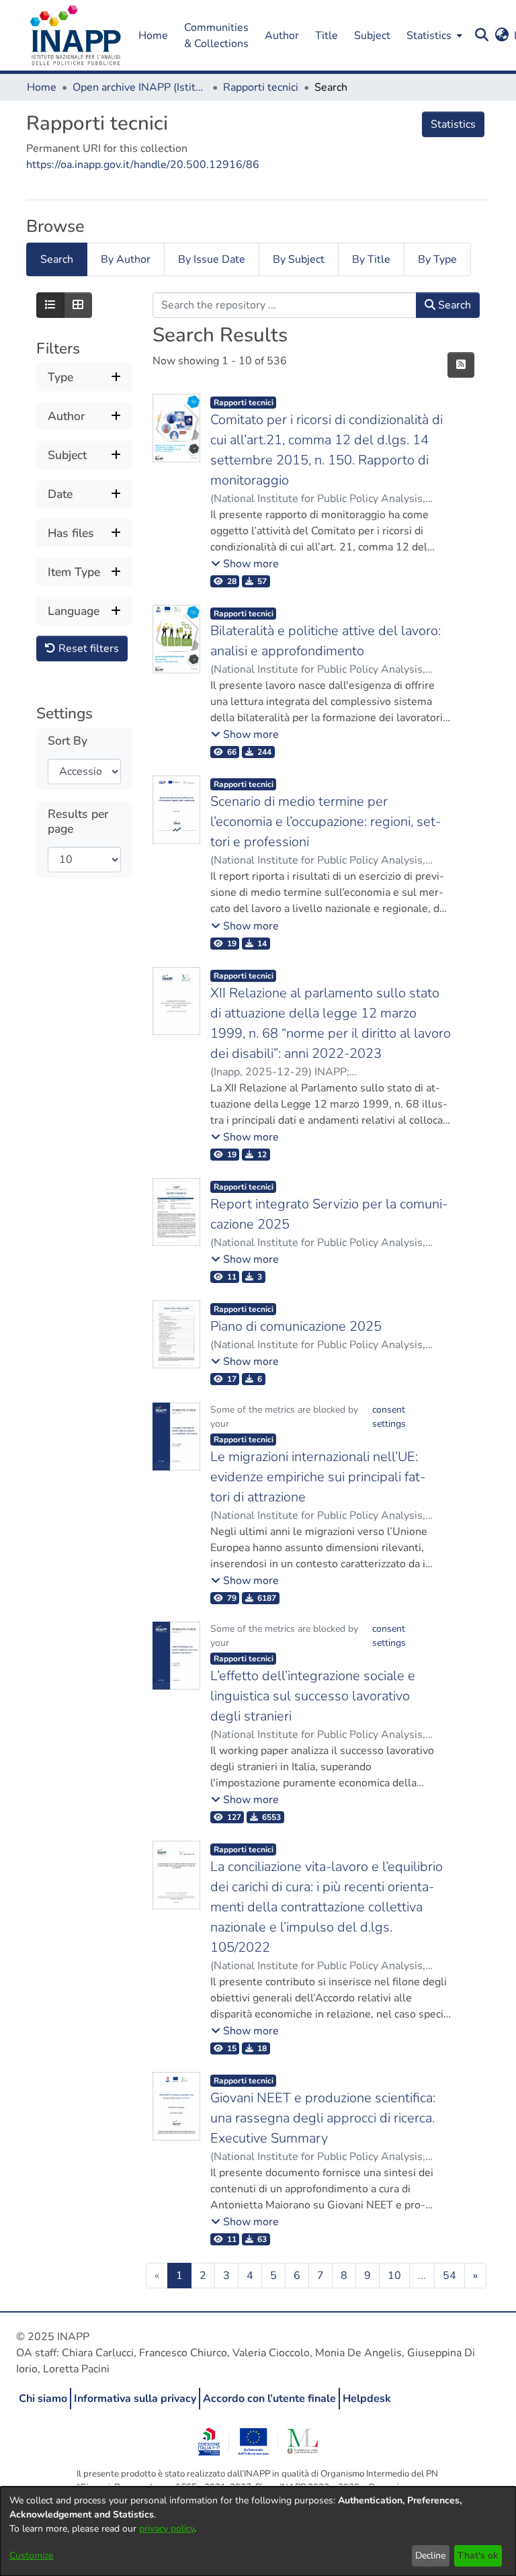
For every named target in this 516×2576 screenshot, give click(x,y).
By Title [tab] (371, 259)
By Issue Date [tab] (212, 259)
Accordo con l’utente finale (269, 2399)
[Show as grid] (78, 305)
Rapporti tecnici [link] (261, 87)
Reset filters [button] (87, 649)
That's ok (478, 2556)
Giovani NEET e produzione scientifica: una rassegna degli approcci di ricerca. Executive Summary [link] (323, 2118)
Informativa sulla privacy (135, 2399)
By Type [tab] (437, 259)
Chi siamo (43, 2399)
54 (449, 2276)
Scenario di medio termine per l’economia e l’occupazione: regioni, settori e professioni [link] (326, 822)
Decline (430, 2556)
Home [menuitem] (153, 36)
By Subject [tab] (299, 259)
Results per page (78, 821)
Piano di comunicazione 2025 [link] (296, 1326)
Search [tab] (57, 259)
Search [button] (453, 305)
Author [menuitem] (282, 36)
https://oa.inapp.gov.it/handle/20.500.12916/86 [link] (143, 165)
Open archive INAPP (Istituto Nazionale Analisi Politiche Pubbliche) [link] (140, 87)
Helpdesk (367, 2399)
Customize (31, 2556)
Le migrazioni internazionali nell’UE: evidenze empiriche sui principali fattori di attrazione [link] (318, 1477)
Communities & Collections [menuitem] (216, 36)
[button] (76, 36)
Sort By (68, 741)
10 (394, 2276)
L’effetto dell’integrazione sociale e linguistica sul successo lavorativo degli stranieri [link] (313, 1696)
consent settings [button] (389, 1417)
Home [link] (42, 87)
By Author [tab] (126, 259)
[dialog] (258, 2531)
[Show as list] (50, 305)
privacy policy (167, 2529)
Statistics (453, 124)
